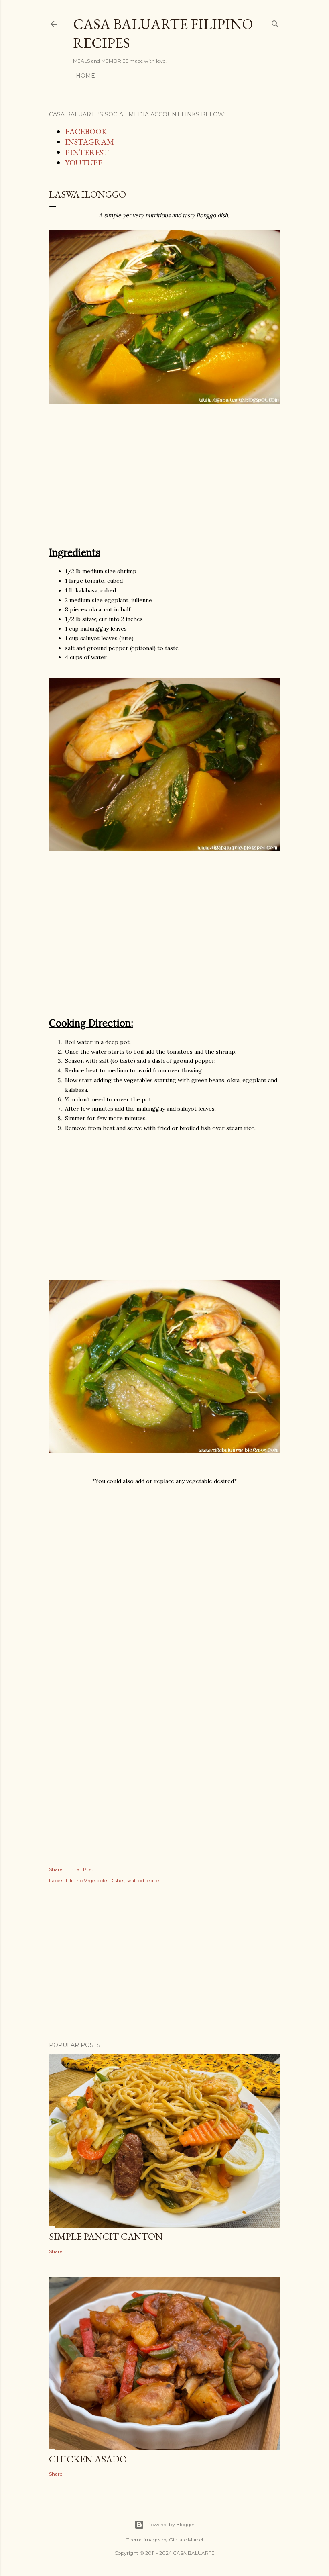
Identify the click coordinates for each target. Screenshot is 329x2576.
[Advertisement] (164, 479)
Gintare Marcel (186, 2540)
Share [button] (56, 1869)
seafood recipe (143, 1880)
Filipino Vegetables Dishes (95, 1880)
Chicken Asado (88, 2459)
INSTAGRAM (89, 142)
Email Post (81, 1869)
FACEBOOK (86, 131)
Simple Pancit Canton (106, 2236)
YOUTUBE (84, 163)
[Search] (275, 22)
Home (85, 76)
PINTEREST (87, 152)
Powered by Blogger (171, 2524)
